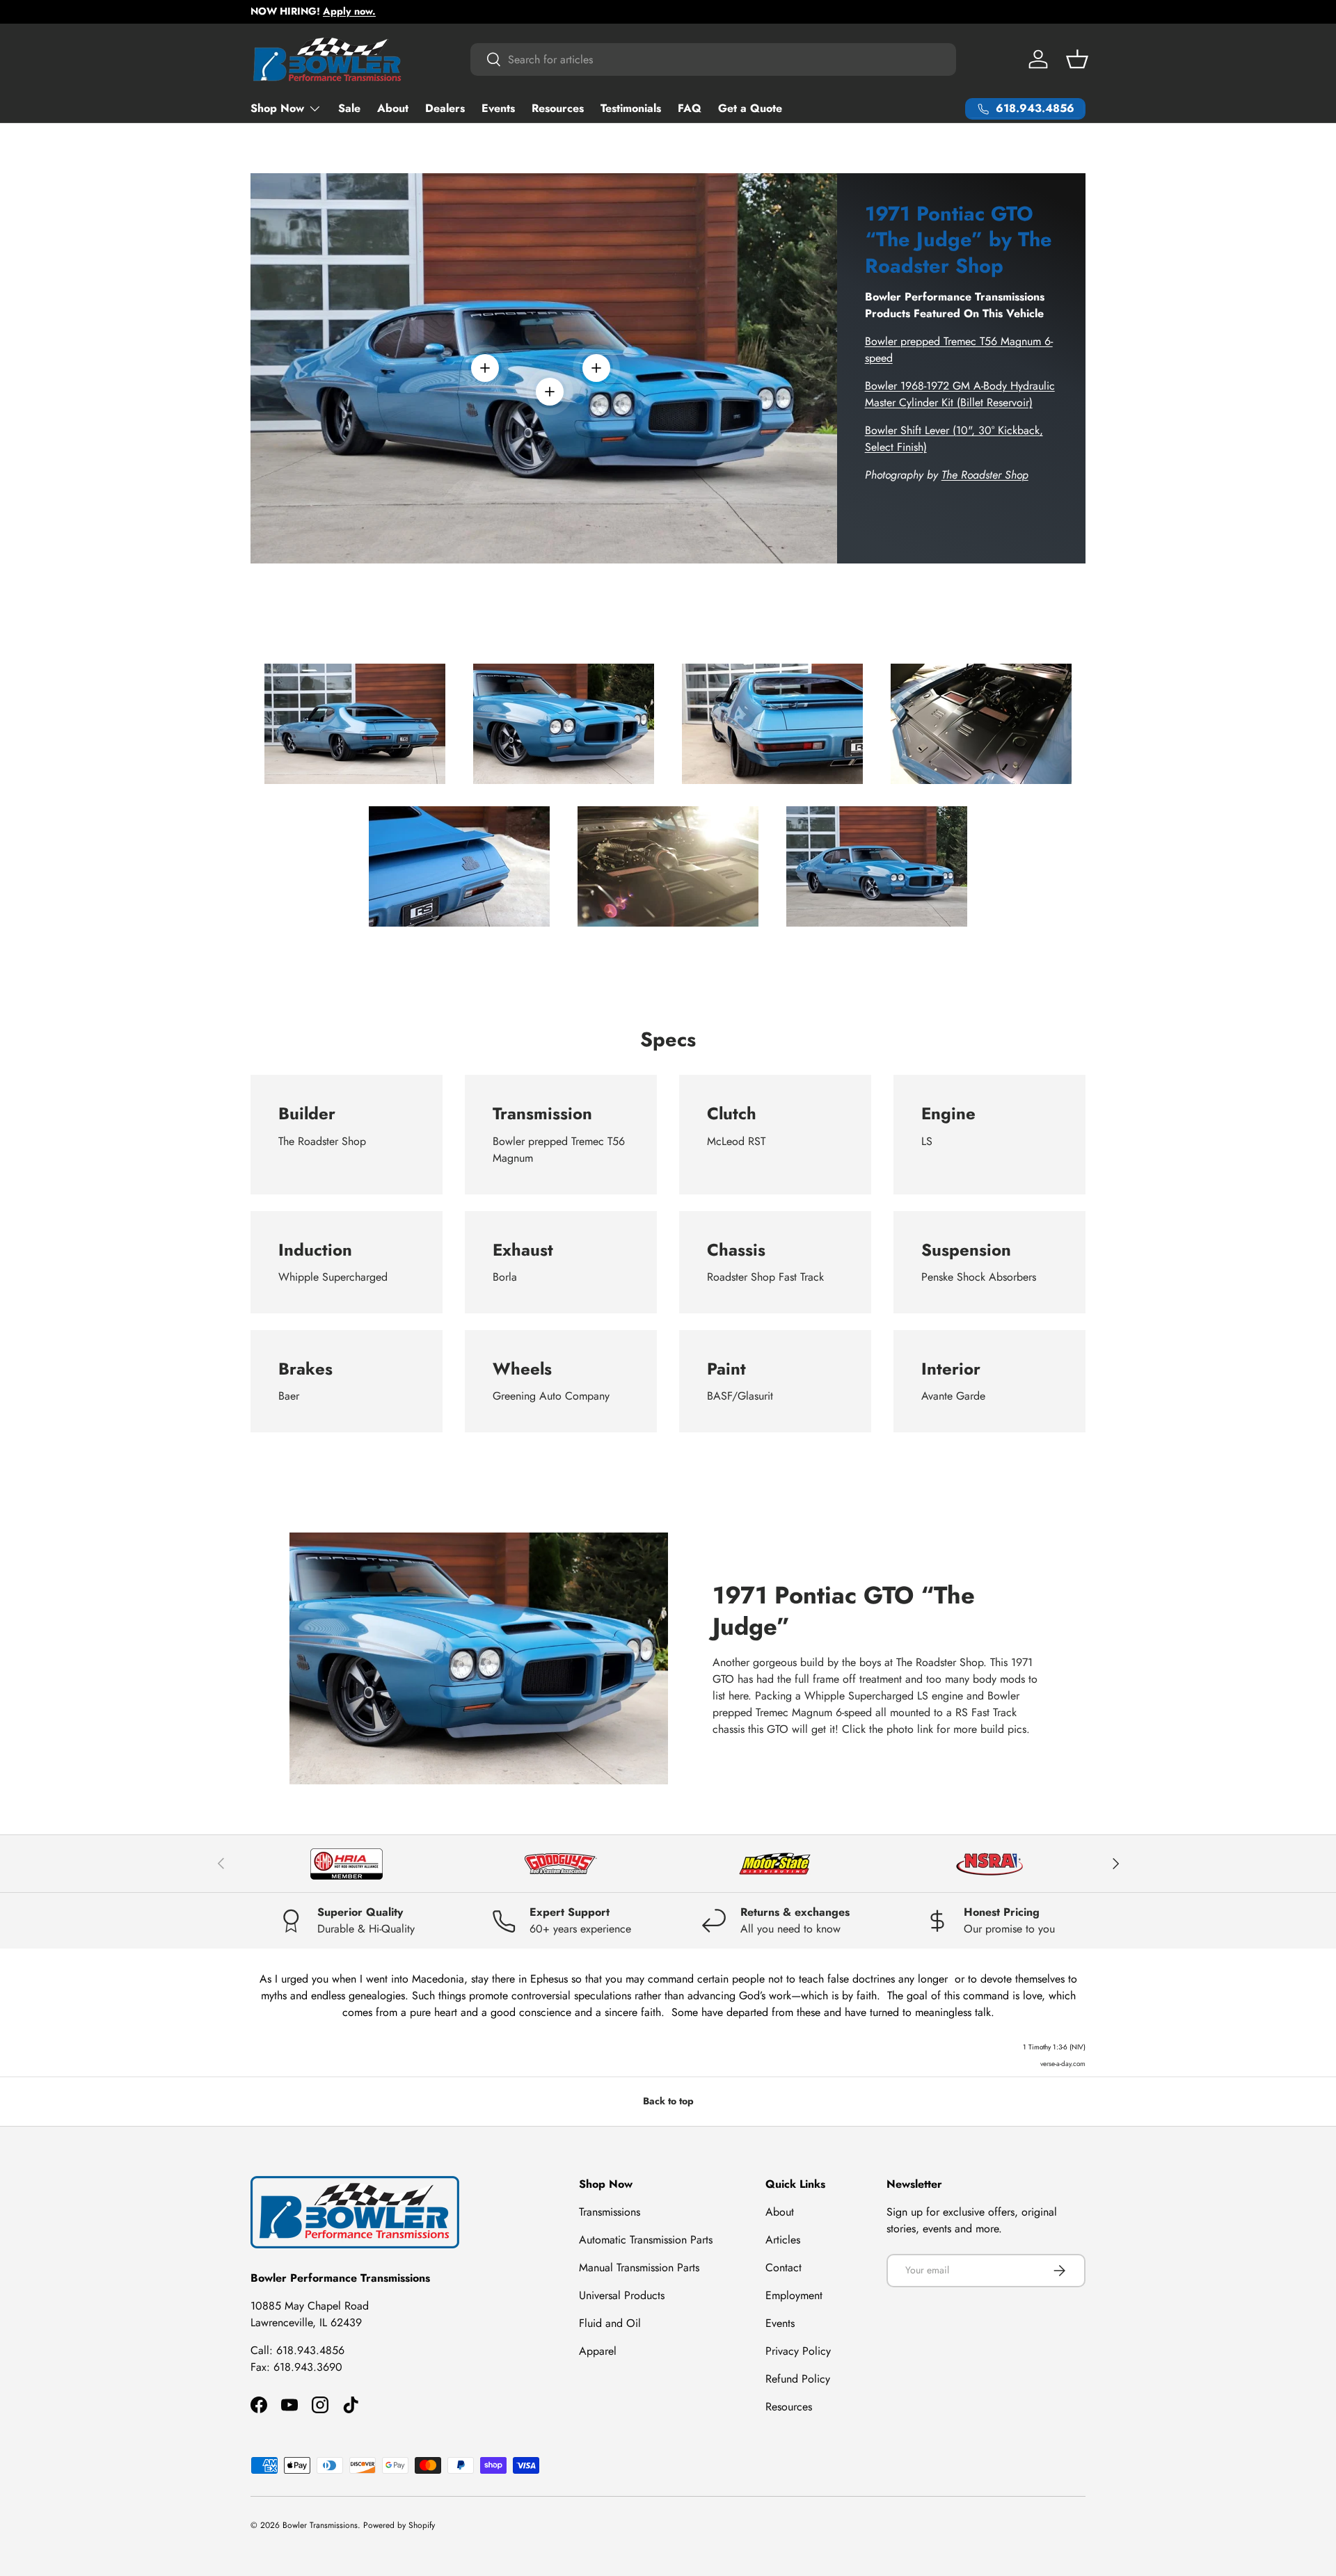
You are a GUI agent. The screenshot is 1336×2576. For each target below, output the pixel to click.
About (393, 108)
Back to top (668, 2101)
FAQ (690, 108)
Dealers (445, 108)
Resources (558, 108)
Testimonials (631, 108)
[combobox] (713, 59)
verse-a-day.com (1063, 2064)
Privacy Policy (798, 2351)
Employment (794, 2295)
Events (498, 108)
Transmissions (610, 2212)
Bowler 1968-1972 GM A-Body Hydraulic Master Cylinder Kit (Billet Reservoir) (960, 394)
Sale (349, 108)
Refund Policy (798, 2379)
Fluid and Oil (610, 2323)
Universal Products (622, 2295)
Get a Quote (750, 108)
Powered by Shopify (399, 2525)
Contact (784, 2267)
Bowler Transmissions (320, 2525)
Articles (783, 2240)
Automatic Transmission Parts (646, 2240)
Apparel (598, 2351)
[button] (1077, 59)
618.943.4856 (310, 2350)
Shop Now (277, 108)
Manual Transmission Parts (639, 2267)
